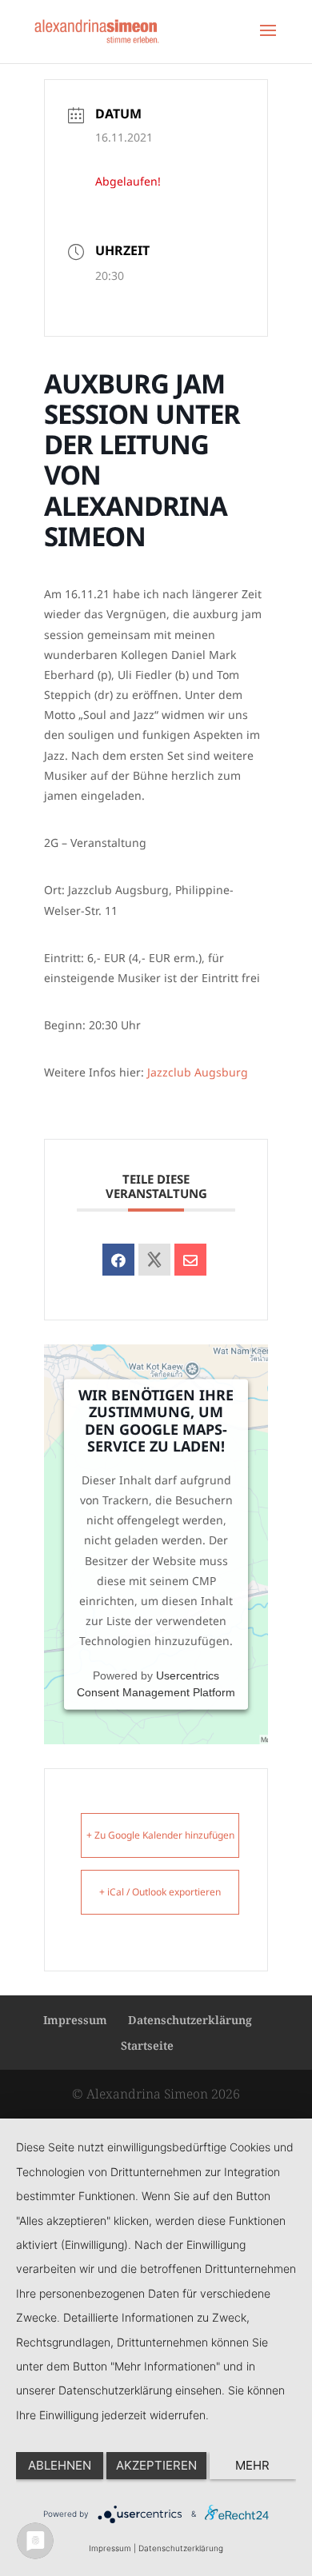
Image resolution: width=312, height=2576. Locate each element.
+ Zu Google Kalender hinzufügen (160, 1835)
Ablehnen (60, 2465)
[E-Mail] (190, 1260)
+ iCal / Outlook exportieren (160, 1892)
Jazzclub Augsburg (198, 1072)
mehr (252, 2465)
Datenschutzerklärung (190, 2020)
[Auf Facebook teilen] (118, 1260)
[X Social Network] (154, 1260)
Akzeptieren (156, 2465)
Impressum (75, 2020)
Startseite (147, 2045)
